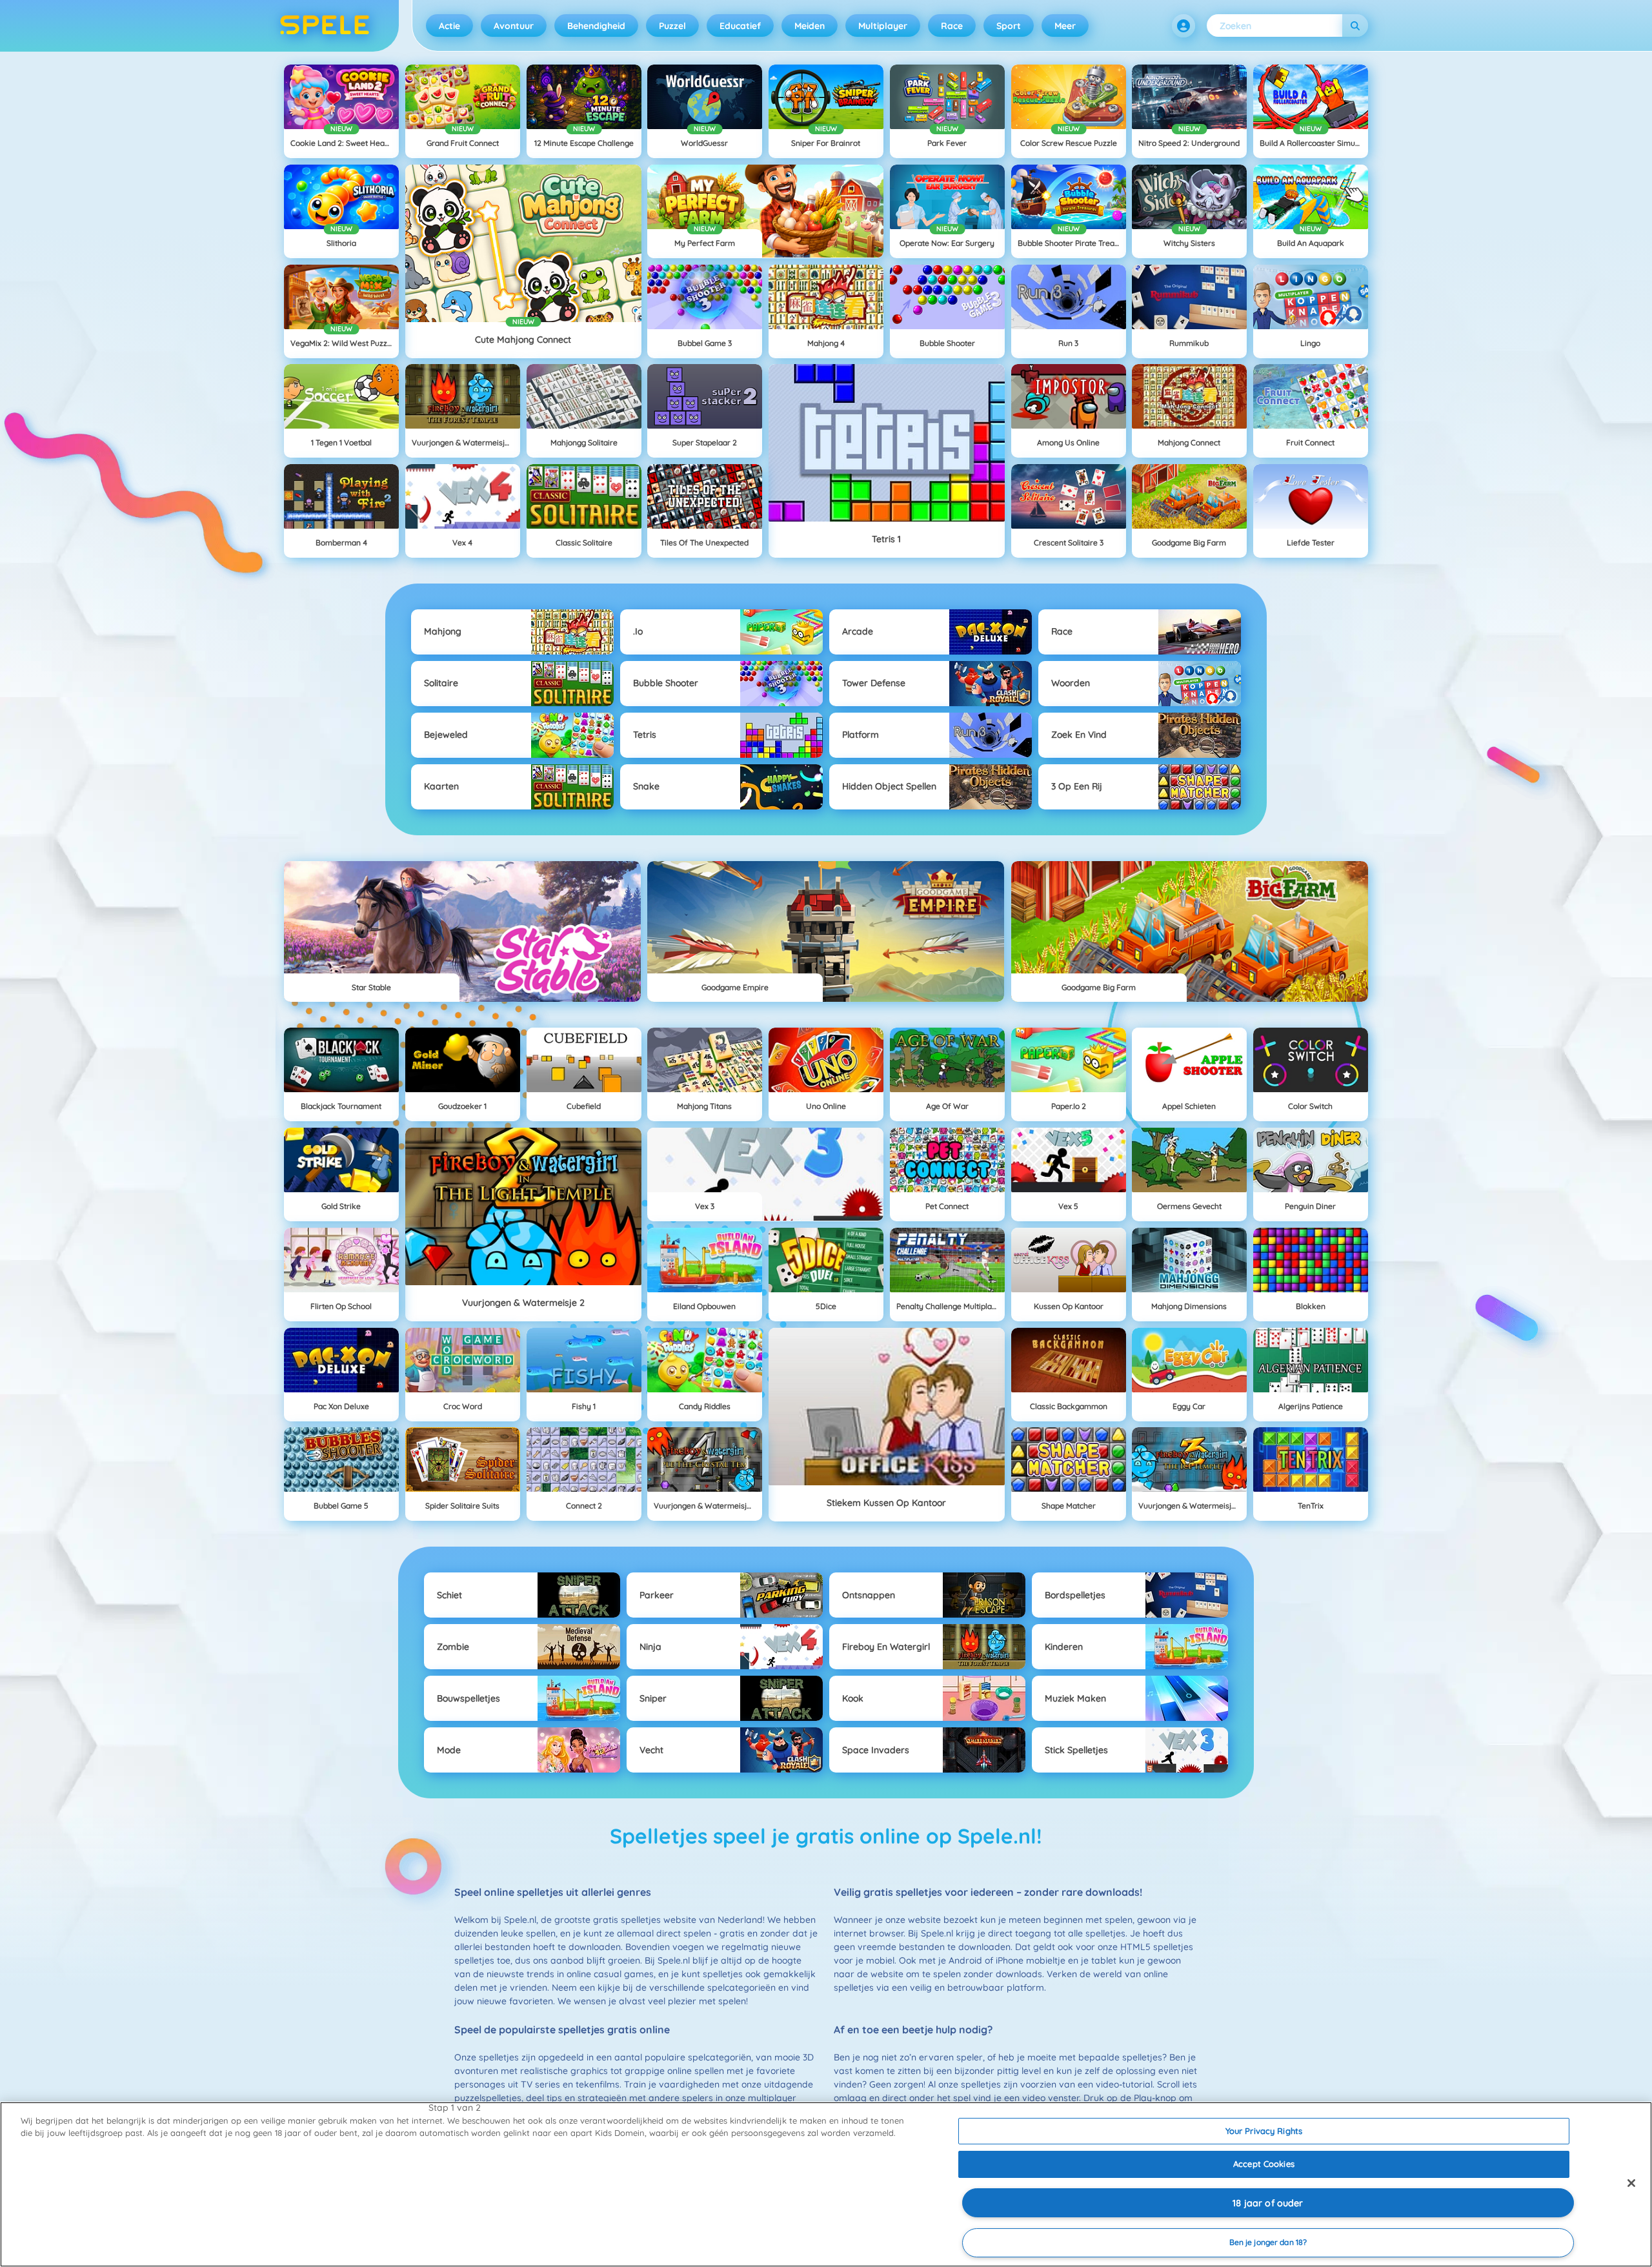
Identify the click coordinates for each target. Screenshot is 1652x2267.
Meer (1065, 26)
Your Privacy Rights (1264, 2131)
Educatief (740, 26)
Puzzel (672, 26)
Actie (449, 26)
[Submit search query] (1355, 25)
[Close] (1631, 2183)
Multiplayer (883, 26)
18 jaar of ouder (1268, 2203)
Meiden (810, 26)
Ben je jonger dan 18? (1268, 2242)
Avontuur (514, 26)
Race (952, 26)
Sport (1009, 26)
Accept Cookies (1264, 2164)
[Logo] (325, 26)
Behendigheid (596, 26)
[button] (1184, 26)
